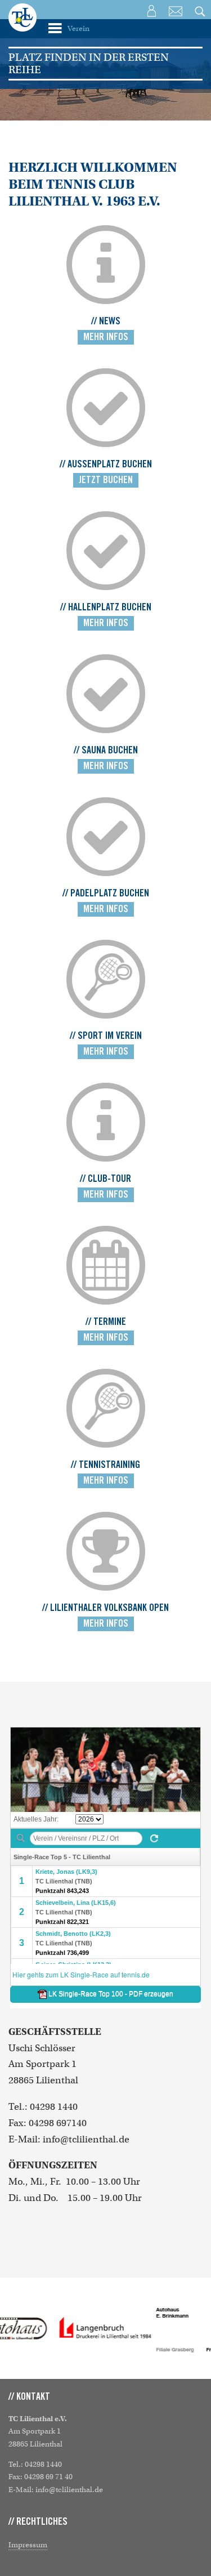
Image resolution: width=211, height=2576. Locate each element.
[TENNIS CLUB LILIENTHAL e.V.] (23, 25)
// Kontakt (29, 2397)
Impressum (28, 2545)
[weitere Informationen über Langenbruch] (106, 2328)
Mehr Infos (106, 337)
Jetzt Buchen (106, 480)
